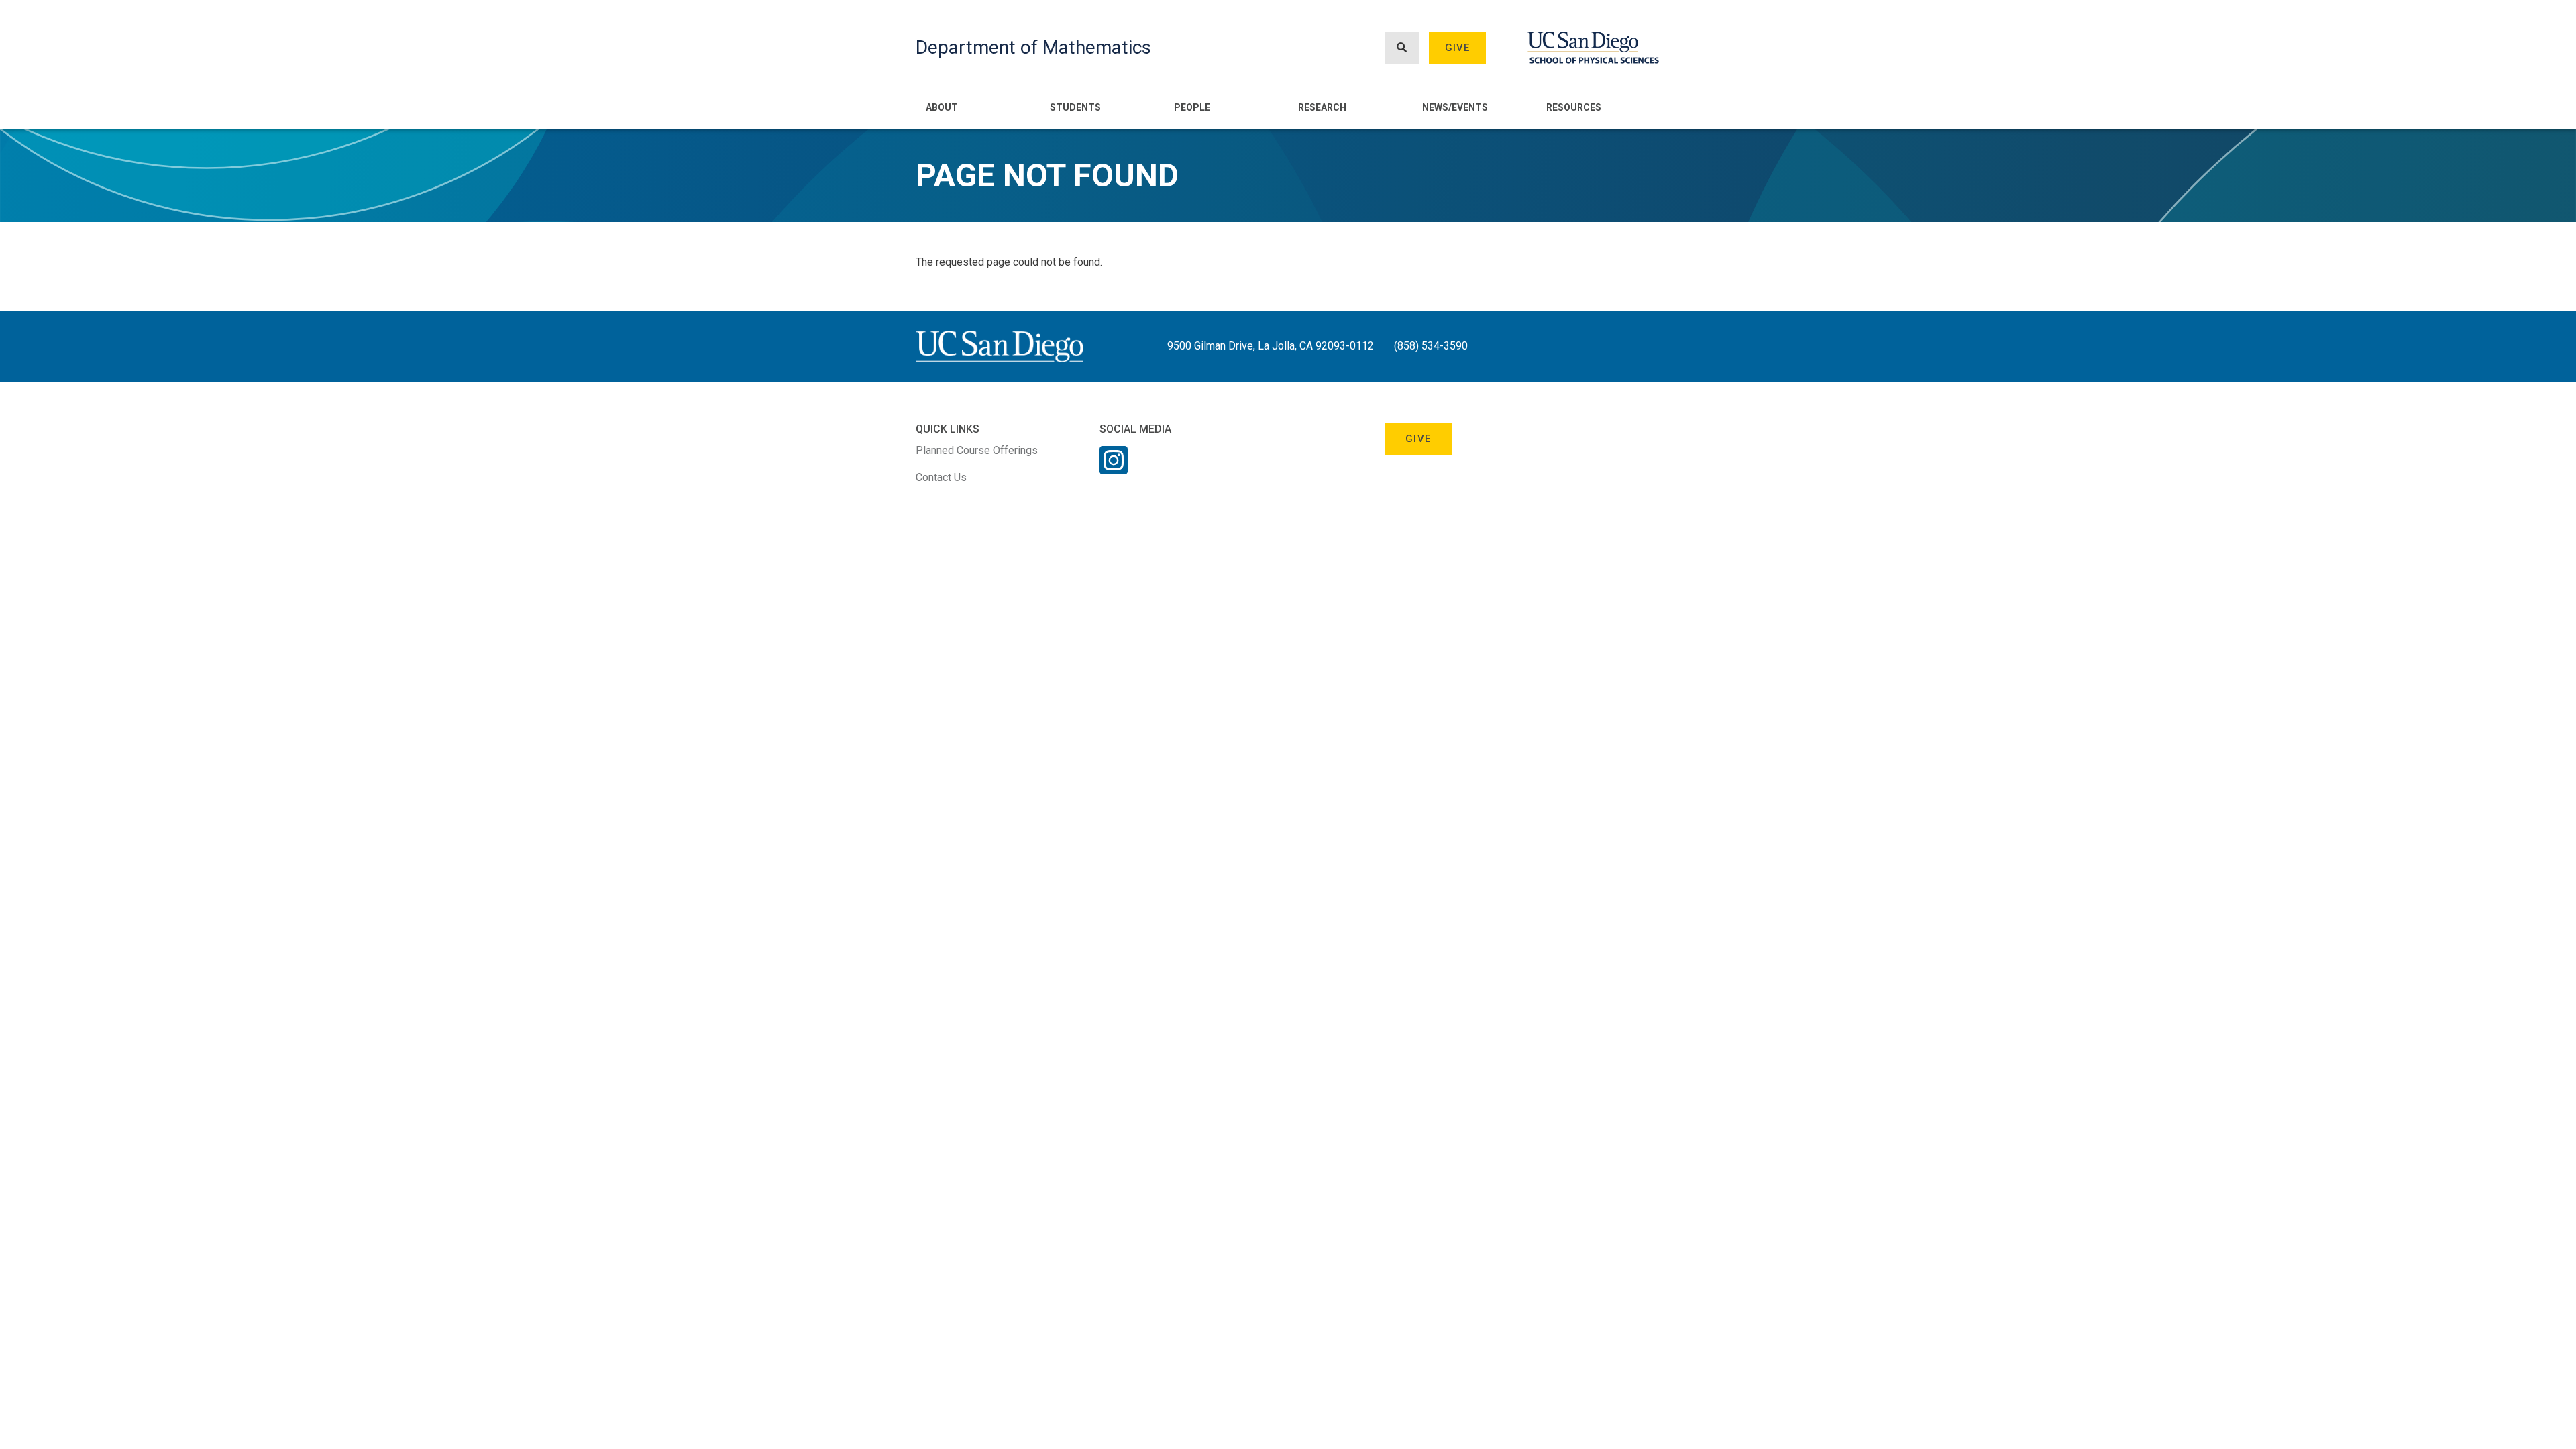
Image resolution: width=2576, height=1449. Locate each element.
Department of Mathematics (1033, 47)
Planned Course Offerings (977, 450)
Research (1322, 107)
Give (1458, 48)
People (1192, 107)
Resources (1574, 107)
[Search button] (1402, 48)
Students (1075, 107)
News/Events (1455, 107)
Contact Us (941, 477)
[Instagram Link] (1114, 469)
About (942, 107)
